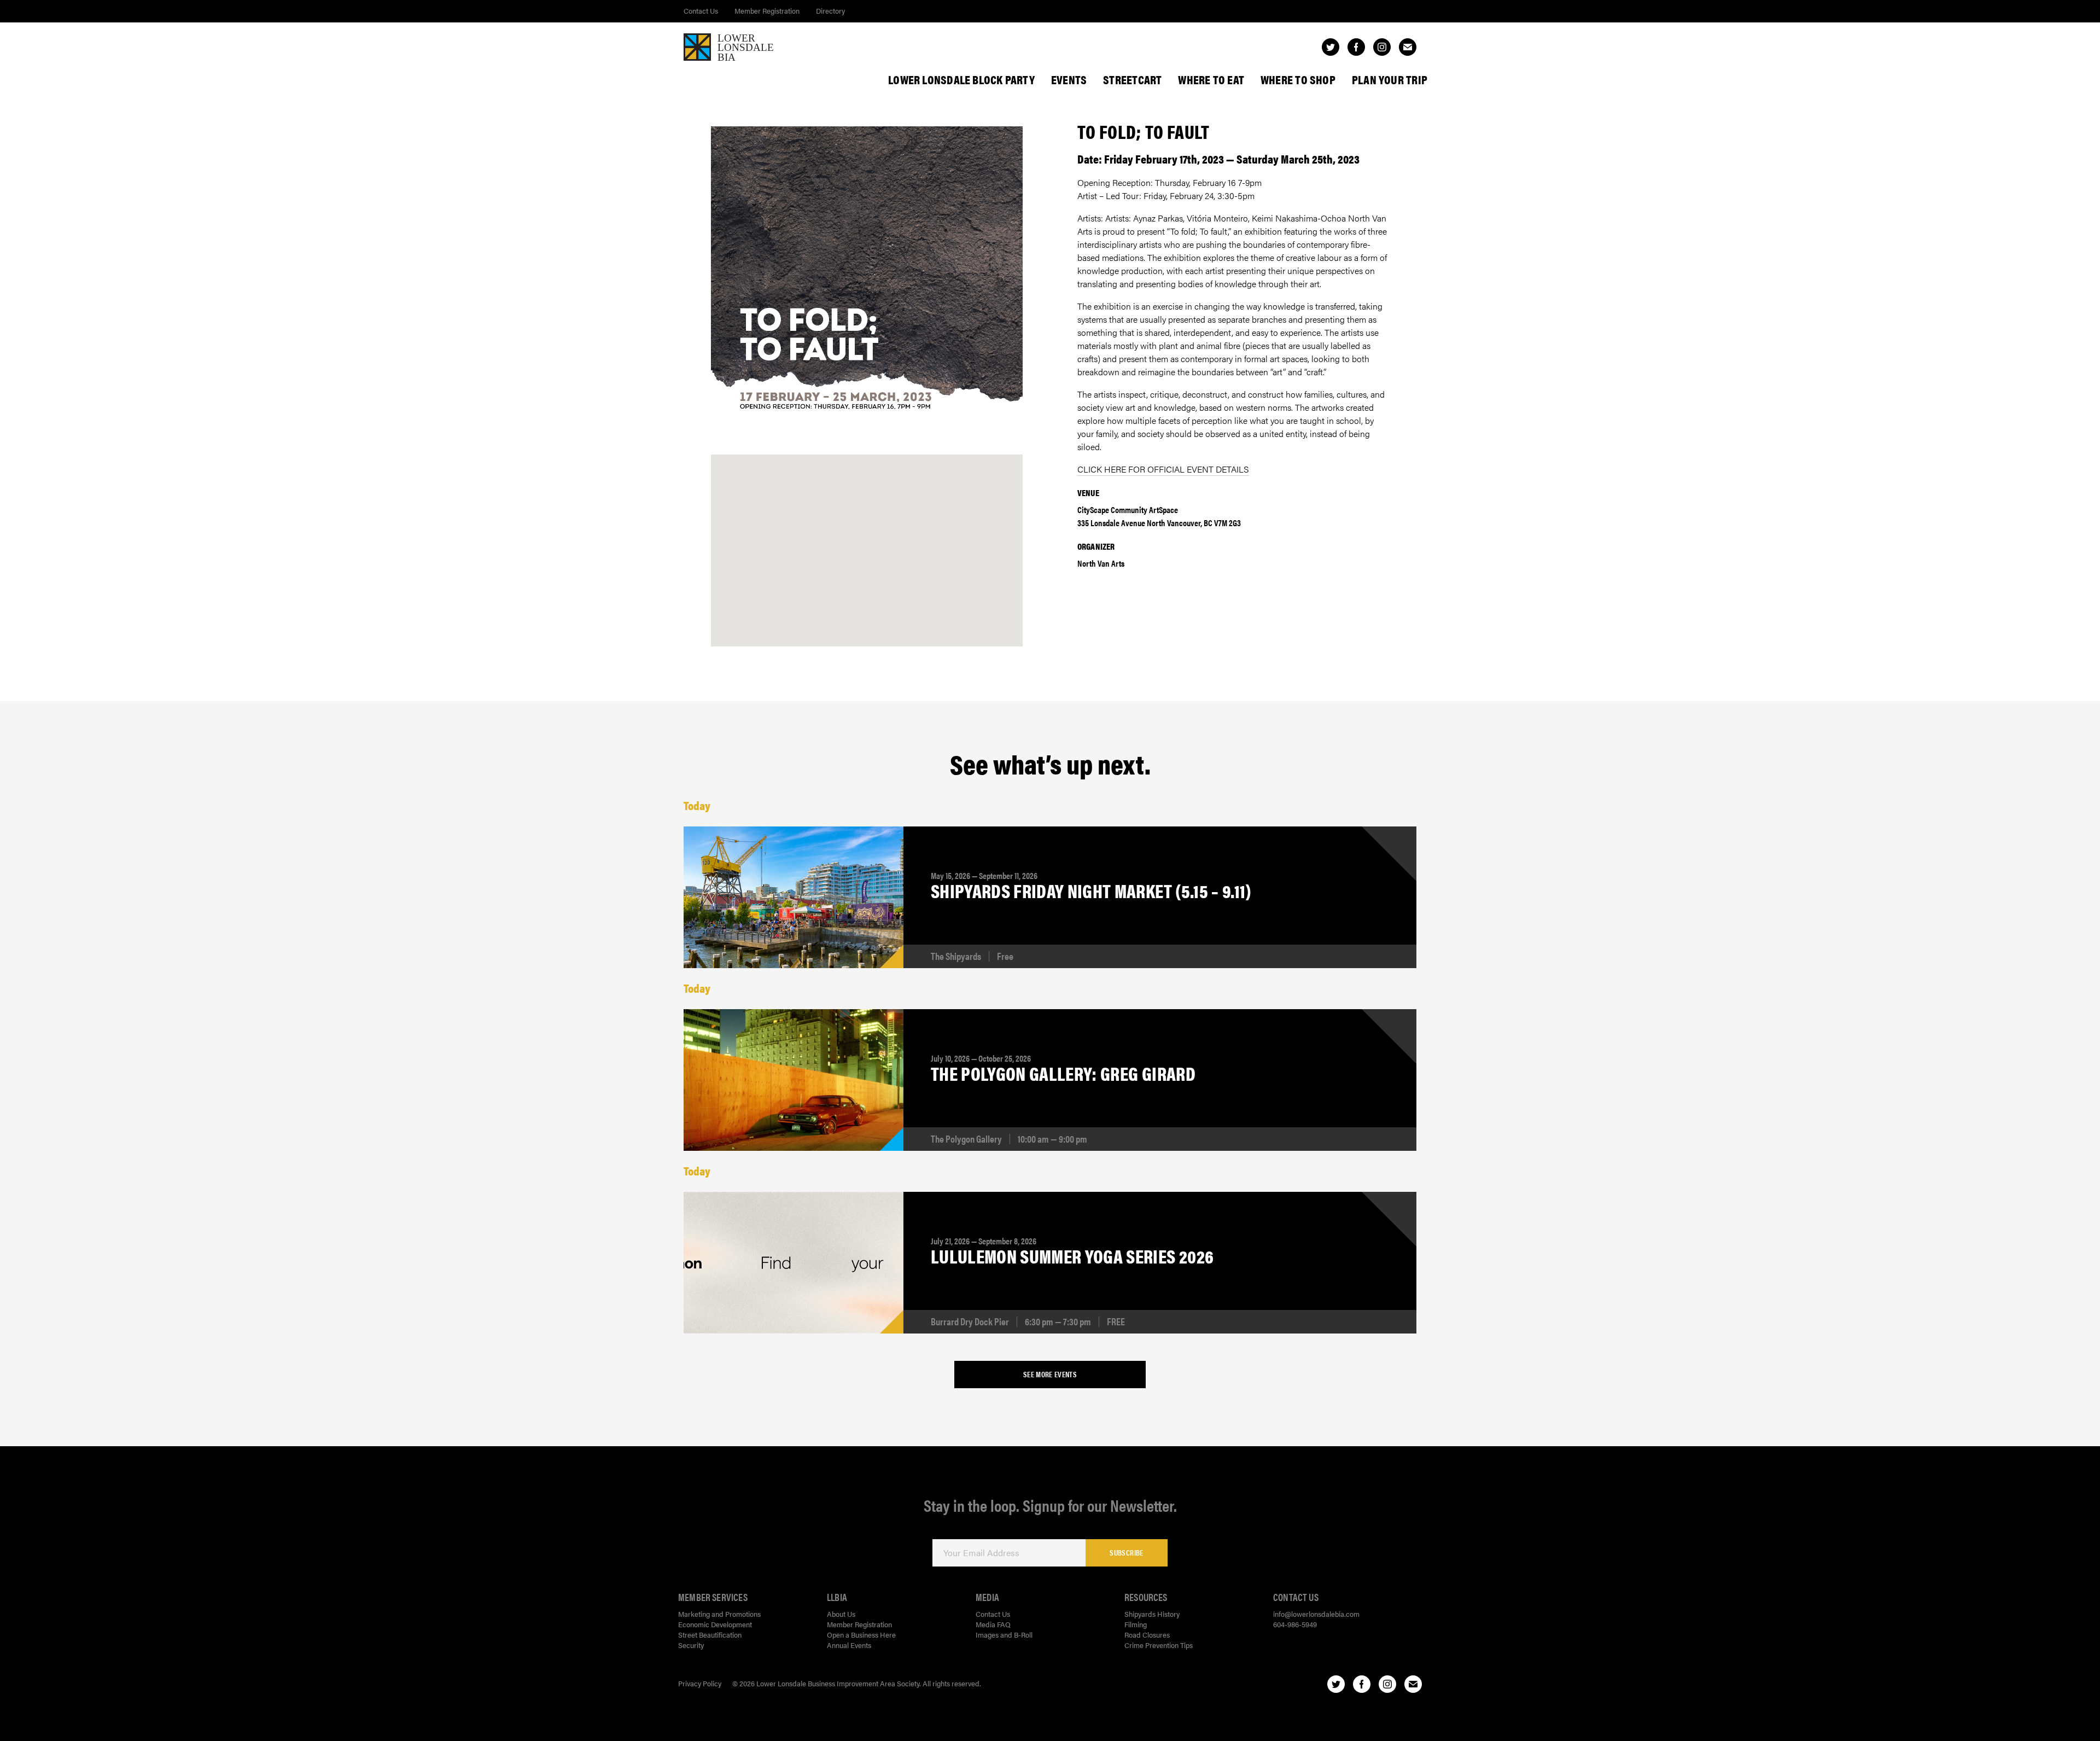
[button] (867, 539)
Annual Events (849, 1645)
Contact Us (701, 11)
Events (1069, 79)
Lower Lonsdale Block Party (961, 79)
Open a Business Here (861, 1635)
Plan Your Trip (1390, 79)
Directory (830, 11)
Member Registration (767, 11)
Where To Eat (1211, 79)
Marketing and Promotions (719, 1614)
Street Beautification (710, 1635)
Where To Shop (1298, 79)
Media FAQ (993, 1624)
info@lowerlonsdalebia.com (1316, 1614)
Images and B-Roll (1004, 1635)
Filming (1136, 1624)
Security (691, 1645)
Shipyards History (1152, 1614)
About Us (841, 1614)
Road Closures (1147, 1635)
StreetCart (1132, 79)
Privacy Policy (700, 1683)
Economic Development (715, 1624)
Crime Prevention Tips (1159, 1645)
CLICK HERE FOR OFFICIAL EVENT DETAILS (1163, 469)
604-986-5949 (1295, 1624)
